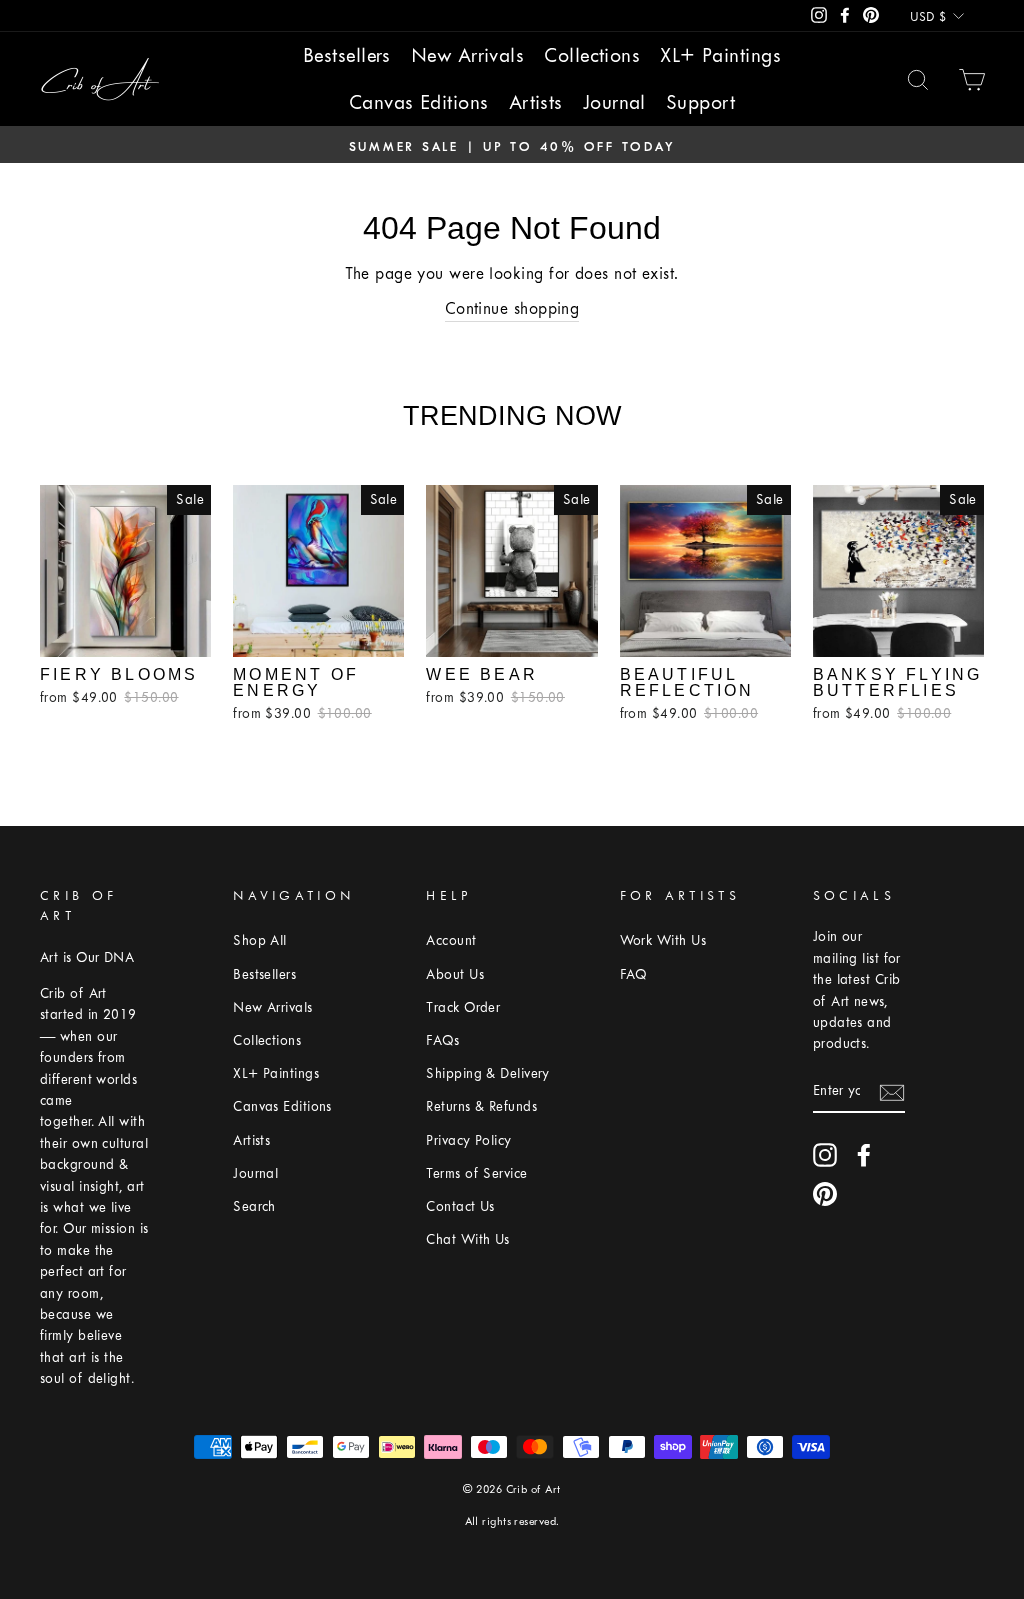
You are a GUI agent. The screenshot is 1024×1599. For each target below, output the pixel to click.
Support (700, 102)
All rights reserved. (512, 1521)
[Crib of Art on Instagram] (825, 1155)
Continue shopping (512, 308)
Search (254, 1206)
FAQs (442, 1040)
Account (451, 940)
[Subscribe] (892, 1091)
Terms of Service (476, 1173)
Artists (536, 102)
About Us (455, 974)
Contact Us (460, 1206)
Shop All (260, 940)
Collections (592, 55)
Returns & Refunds (481, 1106)
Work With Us (663, 940)
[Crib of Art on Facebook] (864, 1155)
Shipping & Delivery (488, 1073)
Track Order (463, 1007)
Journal (614, 102)
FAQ (633, 974)
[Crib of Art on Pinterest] (825, 1194)
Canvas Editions (419, 102)
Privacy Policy (468, 1140)
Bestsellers (347, 55)
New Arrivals (467, 55)
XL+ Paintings (720, 55)
